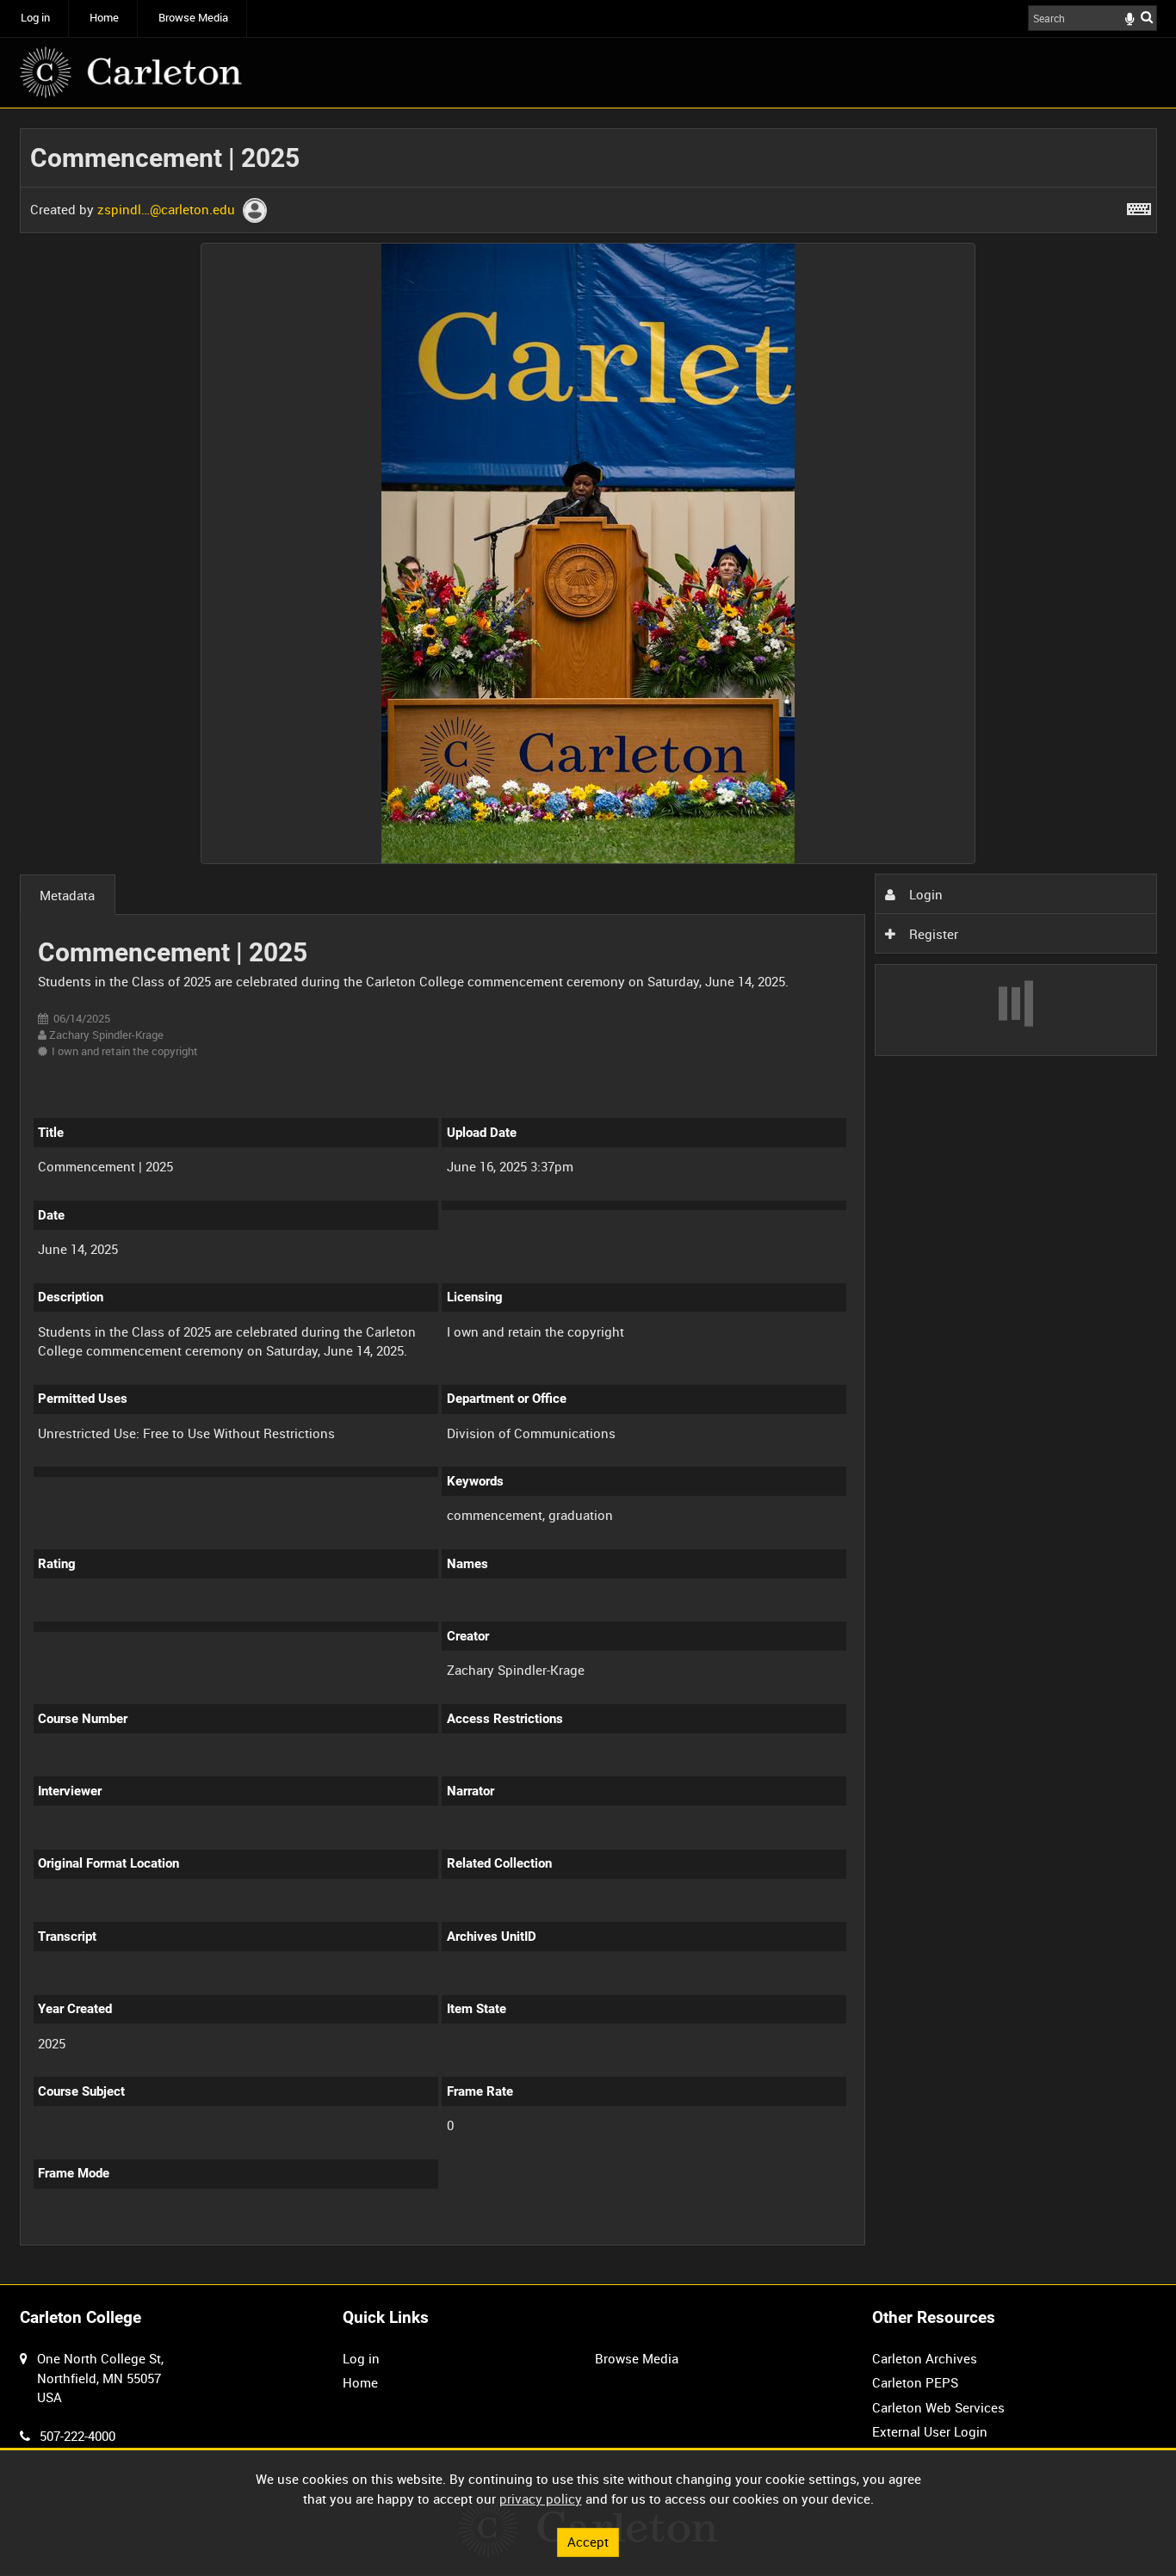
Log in (35, 18)
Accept (588, 2542)
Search (1147, 17)
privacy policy (541, 2499)
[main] (588, 1197)
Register (932, 934)
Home (104, 18)
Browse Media (193, 18)
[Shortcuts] (1139, 206)
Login (924, 894)
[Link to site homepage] (131, 72)
